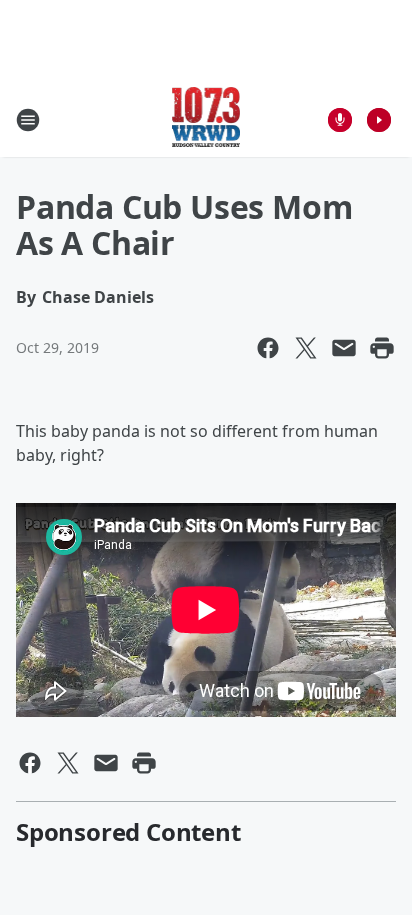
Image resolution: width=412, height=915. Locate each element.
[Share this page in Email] (344, 348)
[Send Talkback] (340, 120)
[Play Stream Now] (379, 120)
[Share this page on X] (306, 348)
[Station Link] (206, 119)
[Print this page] (382, 348)
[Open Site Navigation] (28, 120)
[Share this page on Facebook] (268, 348)
